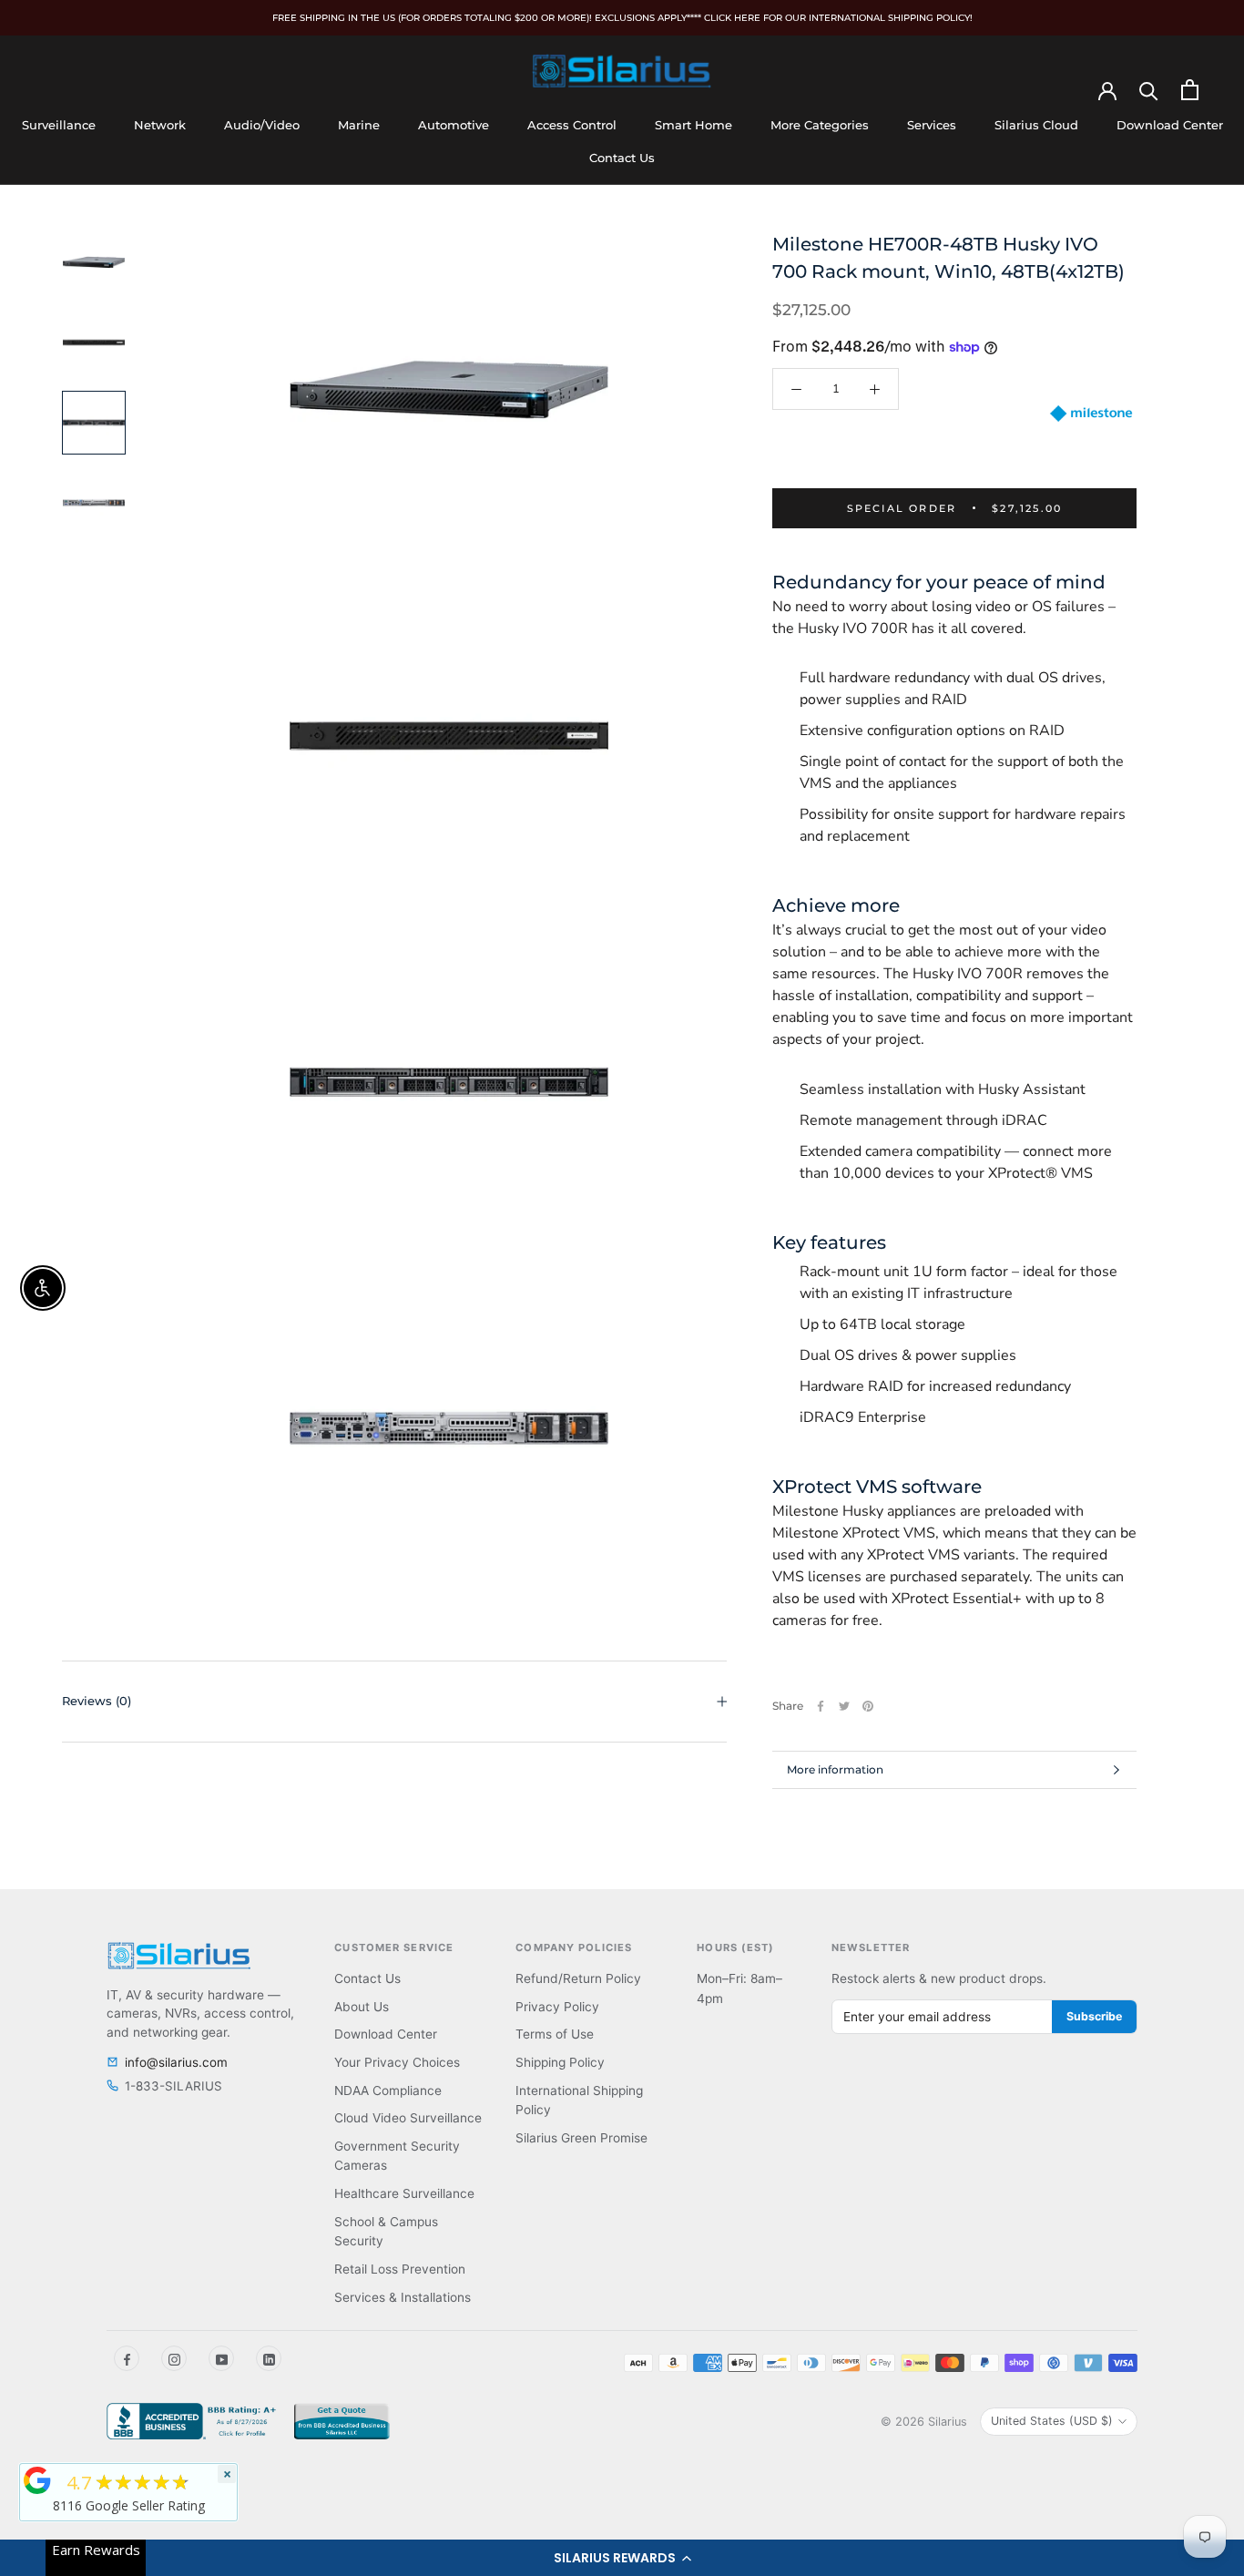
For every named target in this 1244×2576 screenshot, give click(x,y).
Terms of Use (555, 2034)
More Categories (820, 125)
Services (932, 125)
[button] (622, 2558)
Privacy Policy (557, 2007)
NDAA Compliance (388, 2090)
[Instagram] (174, 2358)
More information (835, 1769)
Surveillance (59, 125)
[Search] (1149, 90)
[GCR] (37, 2480)
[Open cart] (1190, 90)
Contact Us (622, 158)
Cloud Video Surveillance (408, 2118)
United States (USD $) (1052, 2421)
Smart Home (693, 125)
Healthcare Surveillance (404, 2193)
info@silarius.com (176, 2062)
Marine (359, 125)
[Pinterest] (868, 1706)
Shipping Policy (560, 2062)
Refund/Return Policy (578, 1978)
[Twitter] (844, 1706)
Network (160, 125)
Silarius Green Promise (581, 2138)
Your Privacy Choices (397, 2062)
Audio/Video (262, 125)
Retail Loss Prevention (400, 2269)
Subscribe (1094, 2016)
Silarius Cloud (1036, 125)
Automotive (454, 125)
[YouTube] (221, 2358)
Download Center (1170, 125)
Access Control (572, 125)
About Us (362, 2007)
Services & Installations (403, 2297)
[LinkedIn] (269, 2358)
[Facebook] (821, 1706)
